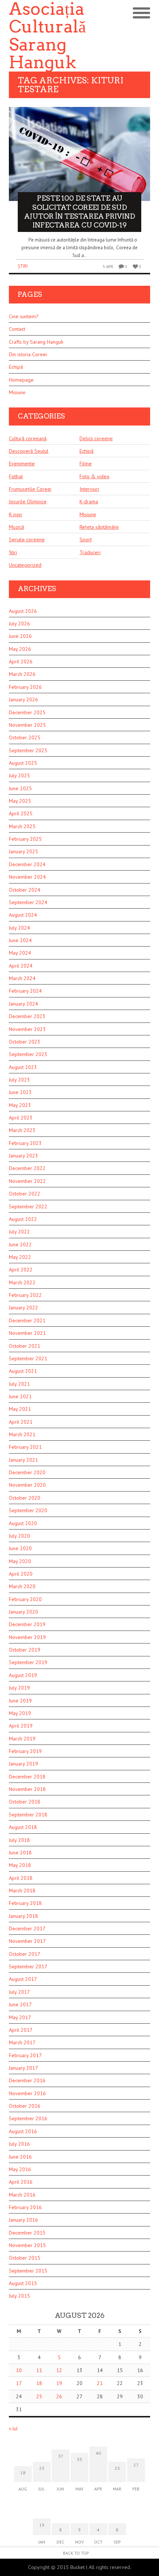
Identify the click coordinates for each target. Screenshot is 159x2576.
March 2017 (22, 2042)
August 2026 (23, 611)
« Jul (13, 2429)
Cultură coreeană (28, 438)
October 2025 (25, 737)
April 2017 (21, 2030)
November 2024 (27, 877)
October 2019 (25, 1650)
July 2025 (19, 775)
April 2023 (21, 1118)
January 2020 (23, 1612)
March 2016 (22, 2195)
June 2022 (20, 1244)
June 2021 (20, 1396)
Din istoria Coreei (28, 354)
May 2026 (20, 649)
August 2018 (23, 1827)
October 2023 (25, 1042)
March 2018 (22, 1891)
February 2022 (25, 1295)
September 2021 (28, 1358)
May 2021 (20, 1409)
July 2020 (19, 1536)
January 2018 (23, 1916)
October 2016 (25, 2106)
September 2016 (28, 2118)
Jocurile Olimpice (28, 501)
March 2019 (22, 1739)
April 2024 (21, 966)
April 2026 (21, 662)
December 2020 (27, 1472)
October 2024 (25, 890)
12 (59, 2370)
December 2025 (27, 712)
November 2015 (27, 2245)
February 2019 (25, 1751)
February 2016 (25, 2207)
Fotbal (16, 476)
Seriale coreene (27, 539)
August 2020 (23, 1523)
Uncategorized (25, 565)
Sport (86, 539)
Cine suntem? (24, 316)
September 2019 (28, 1662)
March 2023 (22, 1130)
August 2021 (23, 1371)
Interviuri (89, 489)
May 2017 (20, 2017)
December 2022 (27, 1168)
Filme (86, 464)
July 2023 (19, 1080)
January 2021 (23, 1460)
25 (39, 2396)
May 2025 (20, 801)
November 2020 (27, 1485)
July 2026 (19, 624)
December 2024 (27, 864)
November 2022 (27, 1181)
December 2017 (27, 1928)
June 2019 (20, 1701)
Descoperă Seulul (29, 451)
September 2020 (28, 1510)
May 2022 (20, 1257)
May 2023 (20, 1105)
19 (59, 2383)
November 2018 (27, 1789)
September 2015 (28, 2271)
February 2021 (25, 1447)
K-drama (89, 501)
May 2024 (20, 953)
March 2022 (22, 1282)
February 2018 (25, 1903)
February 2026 (25, 687)
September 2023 (28, 1054)
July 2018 (19, 1840)
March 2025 (22, 826)
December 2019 (27, 1624)
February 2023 (25, 1143)
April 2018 (21, 1878)
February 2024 (25, 991)
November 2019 (27, 1637)
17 (19, 2383)
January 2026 (23, 699)
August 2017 (23, 1979)
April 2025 (21, 813)
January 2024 (23, 1004)
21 (100, 2383)
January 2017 (23, 2068)
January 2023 (23, 1156)
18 (39, 2383)
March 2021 (22, 1434)
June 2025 (20, 788)
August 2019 (23, 1675)
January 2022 (23, 1308)
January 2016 (23, 2220)
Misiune (17, 392)
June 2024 (20, 940)
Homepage (21, 380)
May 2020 (20, 1561)
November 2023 (27, 1029)
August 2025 (23, 763)
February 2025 (25, 839)
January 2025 (23, 851)
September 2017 (28, 1966)
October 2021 (25, 1346)
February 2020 (25, 1599)
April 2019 (21, 1726)
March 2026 (22, 674)
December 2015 (27, 2233)
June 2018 (20, 1853)
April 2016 (21, 2182)
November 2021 (27, 1333)
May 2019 (20, 1713)
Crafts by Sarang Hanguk (36, 342)
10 (19, 2370)
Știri (23, 266)
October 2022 (25, 1194)
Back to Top (76, 2553)
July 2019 (19, 1688)
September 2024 (28, 902)
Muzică (16, 527)
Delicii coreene (96, 438)
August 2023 (23, 1067)
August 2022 (23, 1219)
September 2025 (28, 750)
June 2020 (20, 1548)
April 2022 (21, 1270)
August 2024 (23, 915)
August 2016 (23, 2131)
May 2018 (20, 1865)
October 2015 (25, 2258)
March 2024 (22, 978)
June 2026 (20, 636)
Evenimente (22, 464)
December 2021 (27, 1320)
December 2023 (27, 1016)
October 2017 (25, 1954)
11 (39, 2370)
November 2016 (27, 2093)
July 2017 (19, 1992)
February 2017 (25, 2055)
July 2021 (19, 1384)
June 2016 (20, 2157)
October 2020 (25, 1498)
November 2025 (27, 725)
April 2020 (21, 1574)
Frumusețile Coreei (30, 489)
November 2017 (27, 1941)
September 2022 (28, 1207)
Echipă (16, 367)
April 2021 (21, 1422)
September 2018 (28, 1815)
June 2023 (20, 1092)
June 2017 (20, 2004)
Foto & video (94, 476)
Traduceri (90, 552)
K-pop (16, 514)
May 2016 (20, 2169)
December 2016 (27, 2080)
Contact (17, 329)
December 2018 (27, 1777)
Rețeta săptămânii (99, 527)
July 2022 (19, 1232)
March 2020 (22, 1586)
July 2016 (19, 2144)
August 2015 (23, 2283)
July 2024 (19, 928)
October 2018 (25, 1802)
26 (59, 2396)
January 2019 (23, 1764)
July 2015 (19, 2296)
